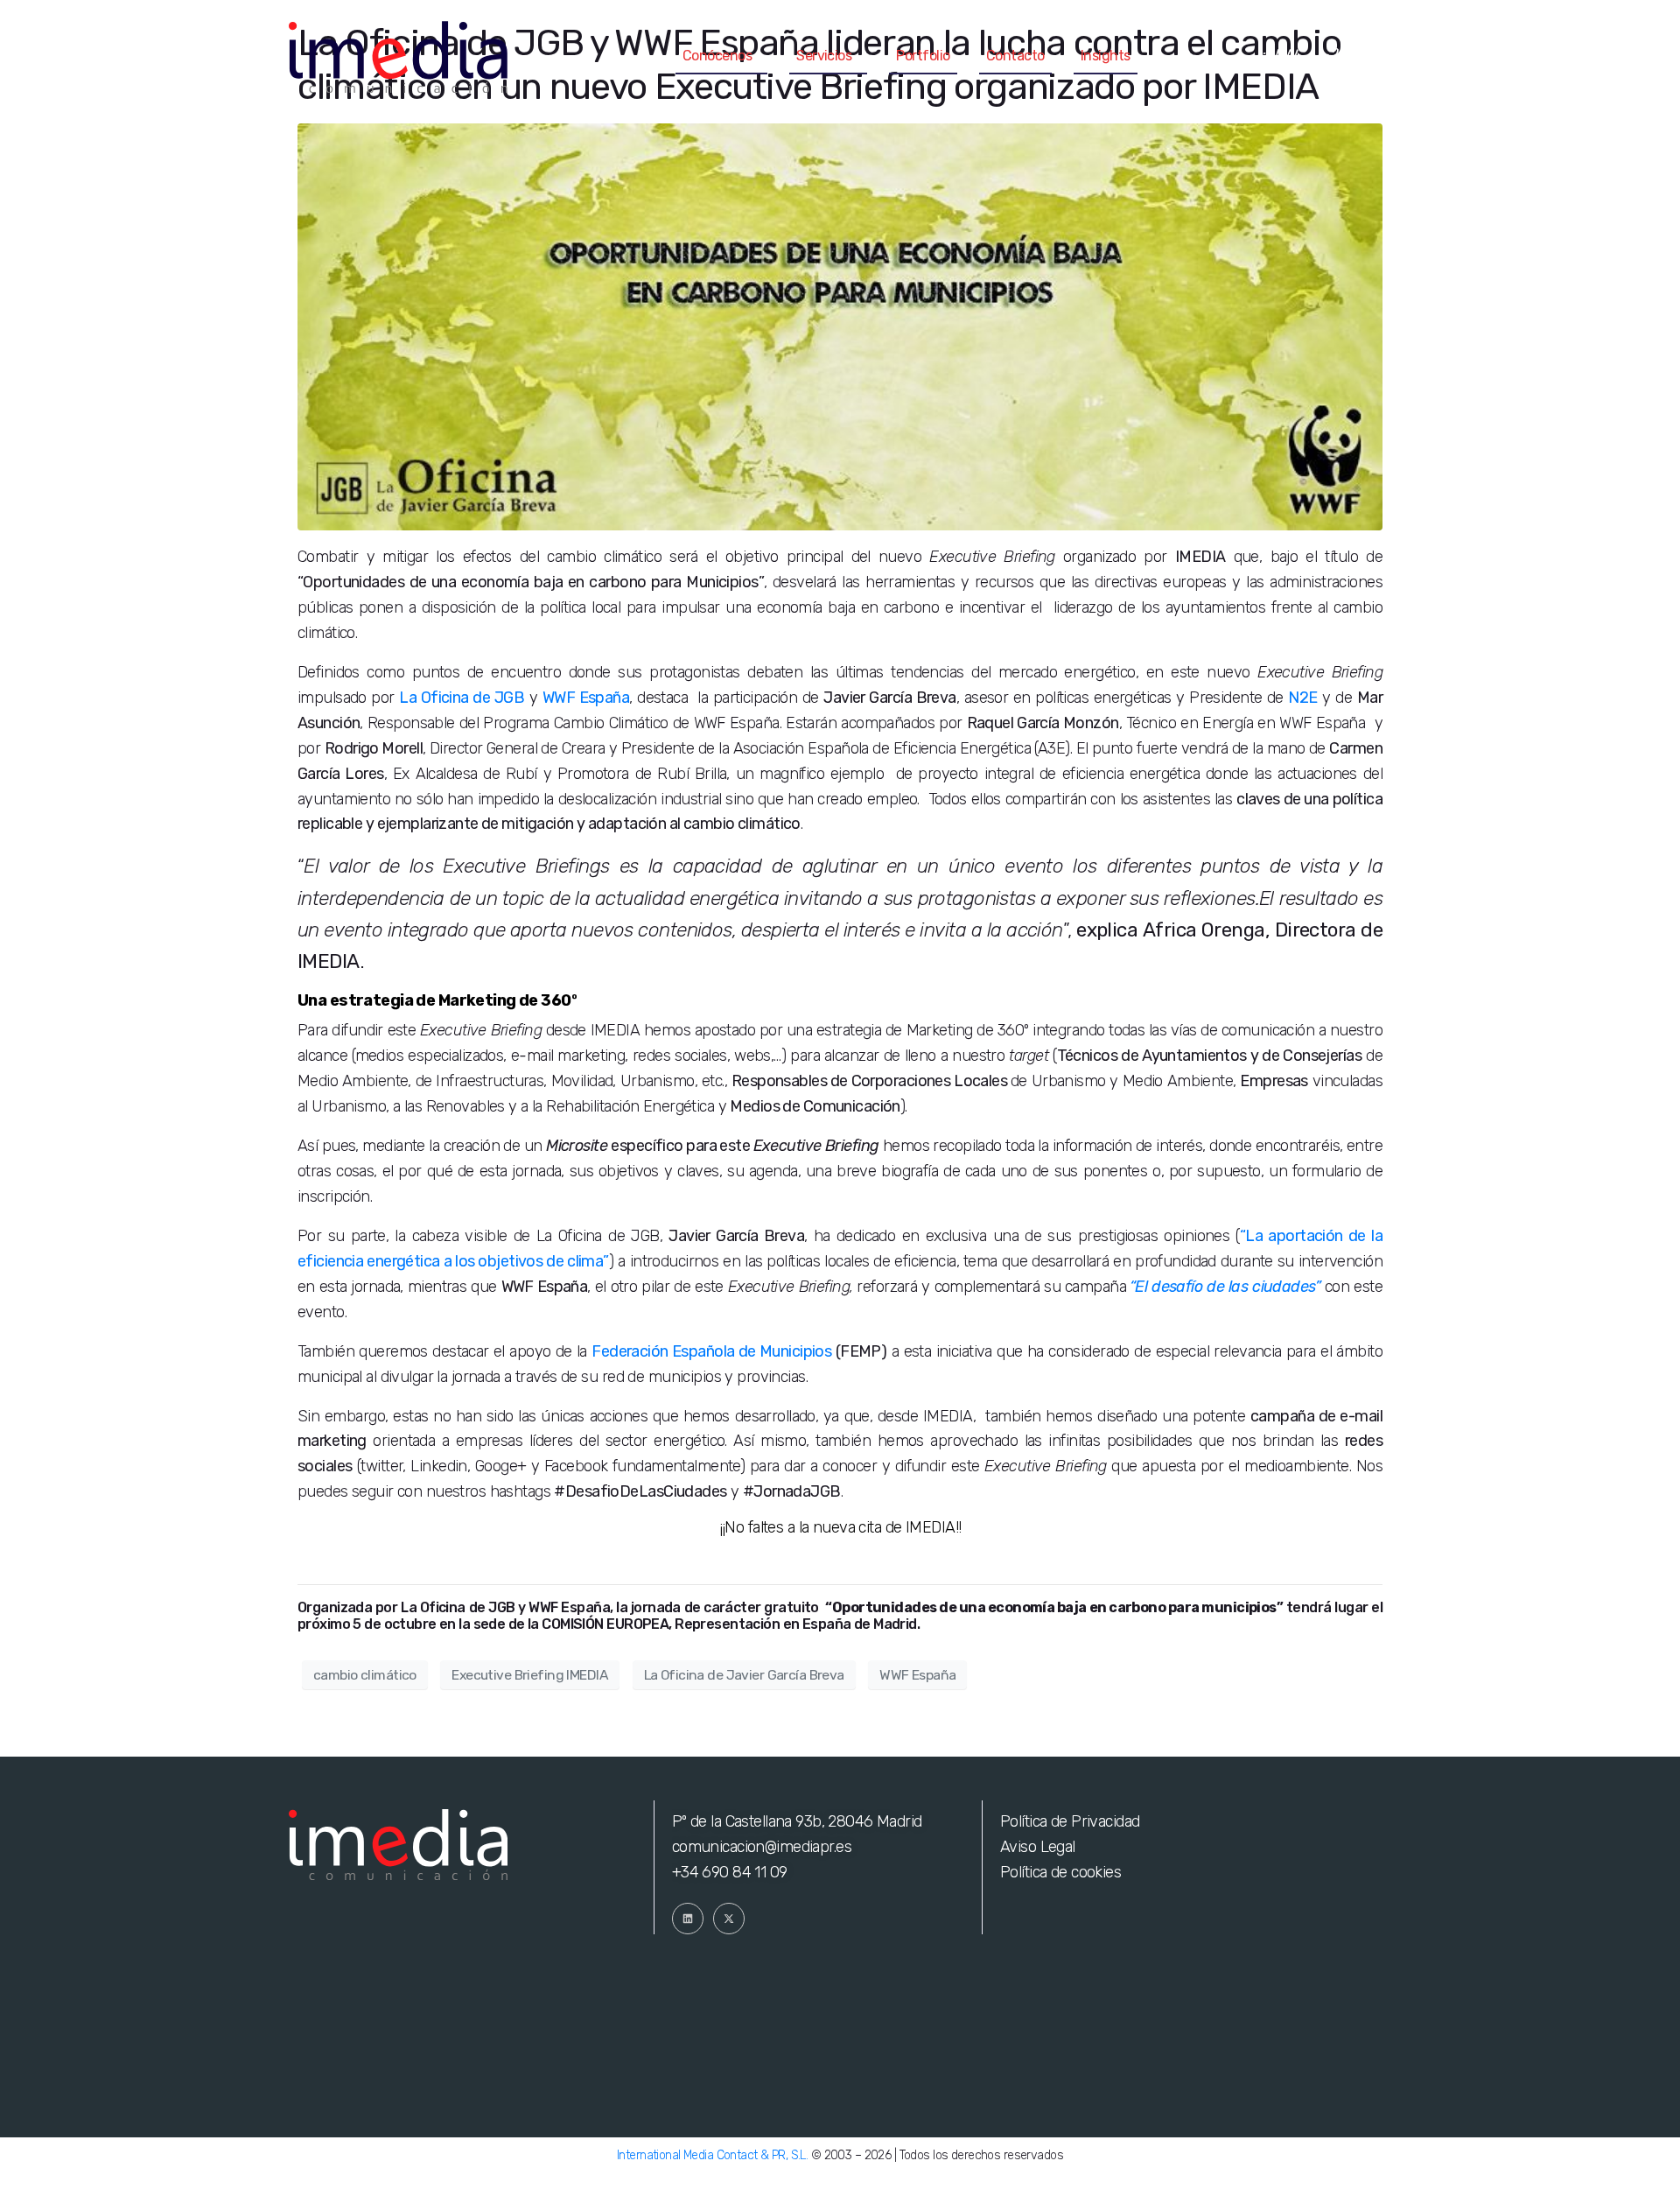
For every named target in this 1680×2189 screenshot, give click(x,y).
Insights (1106, 56)
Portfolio (923, 56)
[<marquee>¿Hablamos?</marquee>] (1374, 57)
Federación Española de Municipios (711, 1351)
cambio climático (365, 1675)
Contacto (1015, 56)
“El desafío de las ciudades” (1225, 1287)
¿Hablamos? (1295, 56)
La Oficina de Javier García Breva (744, 1675)
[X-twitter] (729, 1919)
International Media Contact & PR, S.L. (712, 2155)
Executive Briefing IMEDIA (530, 1675)
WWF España (917, 1675)
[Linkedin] (688, 1919)
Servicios (824, 56)
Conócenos (717, 56)
